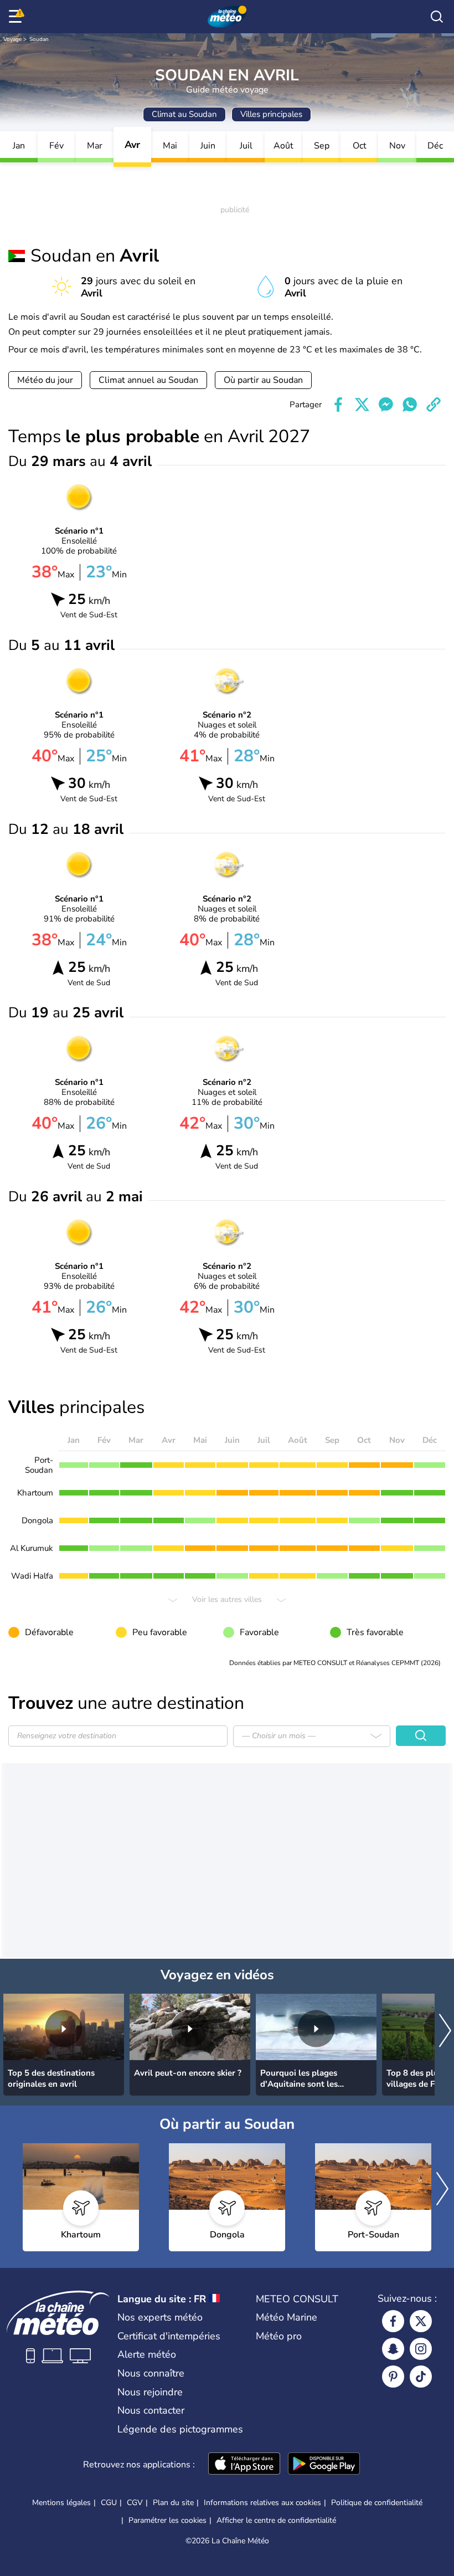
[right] (445, 2032)
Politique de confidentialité (377, 2503)
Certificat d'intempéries (169, 2336)
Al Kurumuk (32, 1548)
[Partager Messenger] (386, 404)
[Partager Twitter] (362, 404)
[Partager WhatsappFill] (410, 404)
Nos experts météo (160, 2317)
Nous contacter (151, 2410)
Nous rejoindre (150, 2392)
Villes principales (271, 114)
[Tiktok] (421, 2377)
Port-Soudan (39, 1465)
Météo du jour (45, 380)
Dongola (37, 1520)
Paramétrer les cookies (167, 2521)
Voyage (12, 39)
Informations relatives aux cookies (262, 2503)
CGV (135, 2503)
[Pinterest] (393, 2377)
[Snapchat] (393, 2349)
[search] (437, 17)
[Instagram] (421, 2349)
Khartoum (35, 1493)
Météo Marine (287, 2317)
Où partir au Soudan (263, 380)
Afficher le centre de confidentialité (276, 2521)
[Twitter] (421, 2321)
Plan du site (173, 2503)
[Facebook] (393, 2321)
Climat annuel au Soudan (148, 380)
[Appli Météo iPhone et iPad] (244, 2465)
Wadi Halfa (32, 1576)
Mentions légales (61, 2503)
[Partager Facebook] (338, 404)
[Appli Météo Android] (324, 2465)
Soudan (39, 39)
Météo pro (279, 2336)
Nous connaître (151, 2373)
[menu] (17, 17)
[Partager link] (434, 404)
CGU (109, 2503)
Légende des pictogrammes (180, 2429)
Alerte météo (147, 2354)
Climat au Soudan (184, 114)
